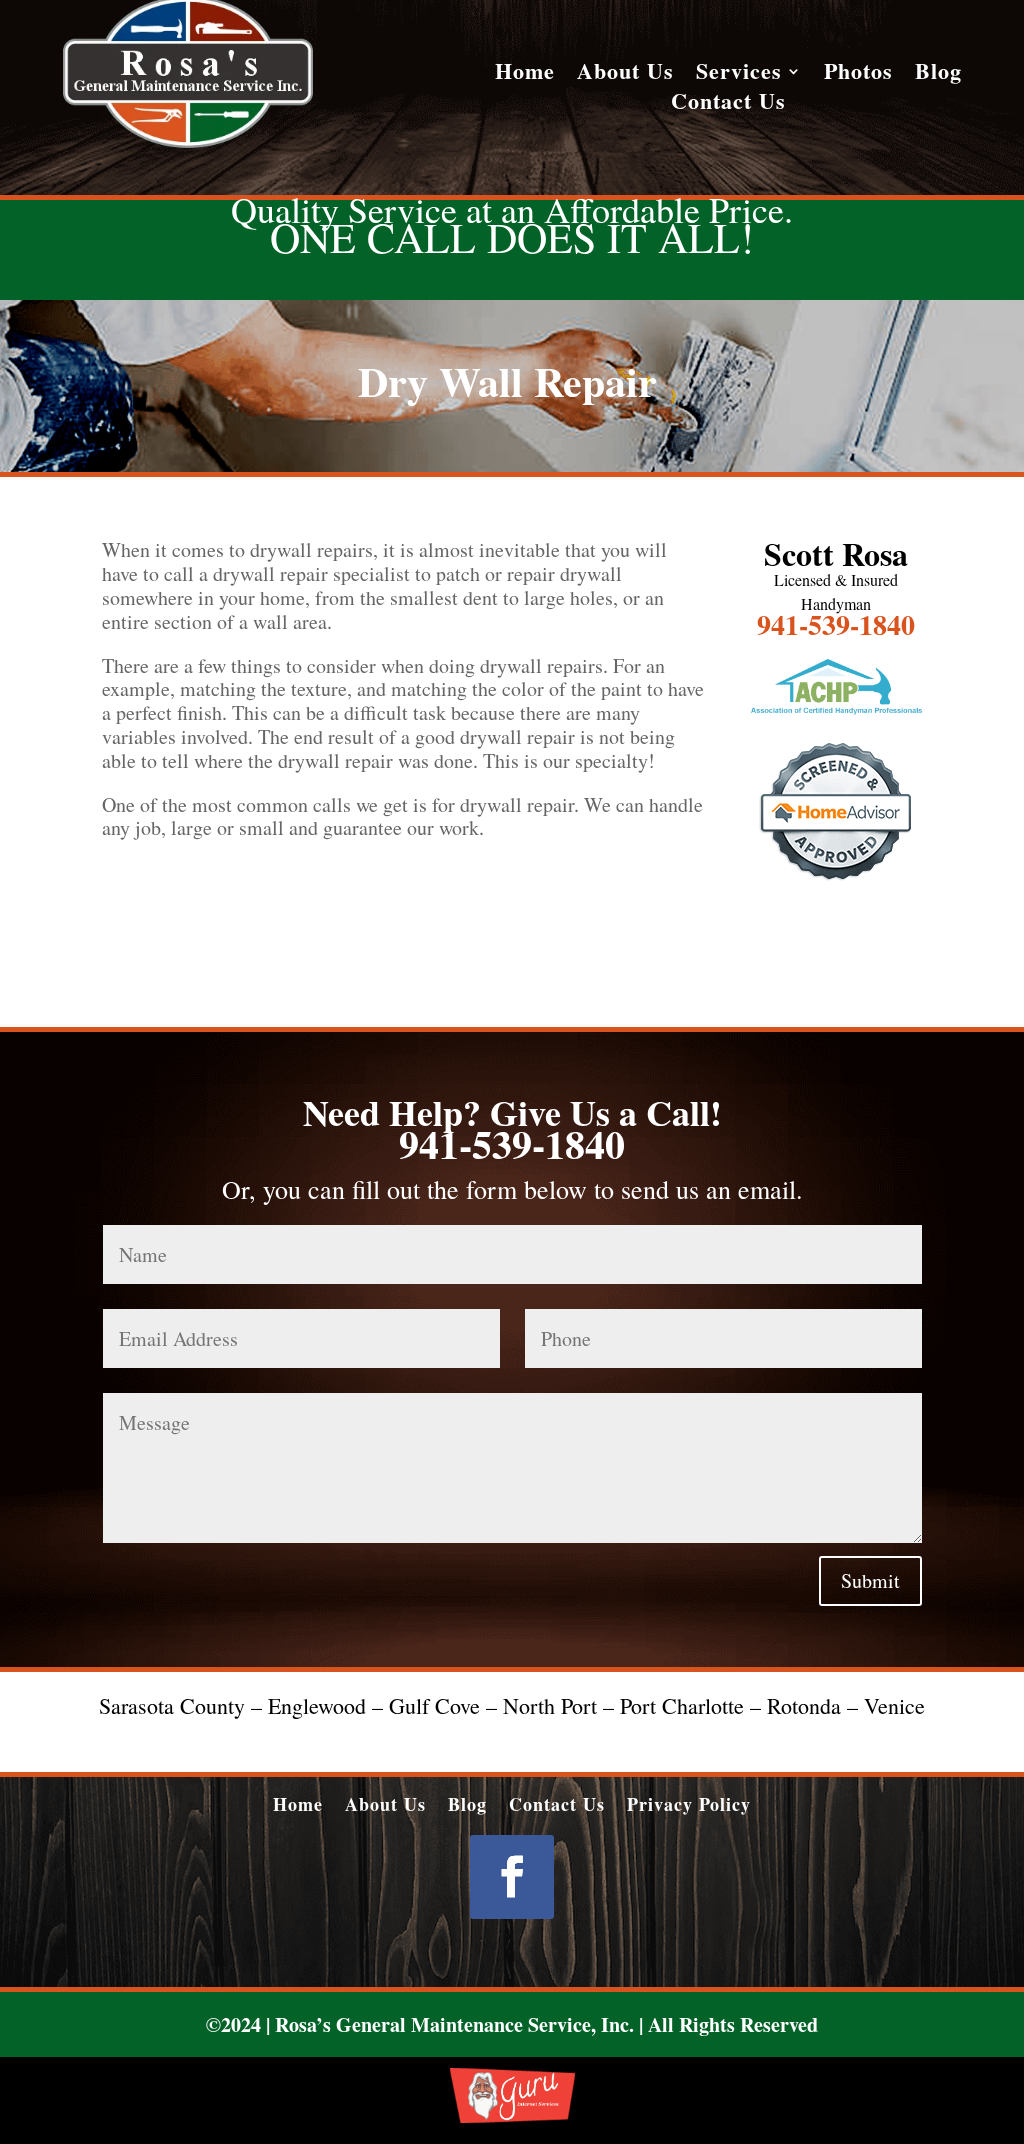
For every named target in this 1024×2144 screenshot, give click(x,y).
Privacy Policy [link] (689, 1801)
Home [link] (525, 75)
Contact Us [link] (728, 105)
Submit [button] (870, 1580)
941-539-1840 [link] (836, 624)
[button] (512, 1877)
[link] (188, 142)
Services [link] (739, 75)
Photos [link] (858, 75)
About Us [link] (625, 75)
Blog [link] (938, 75)
